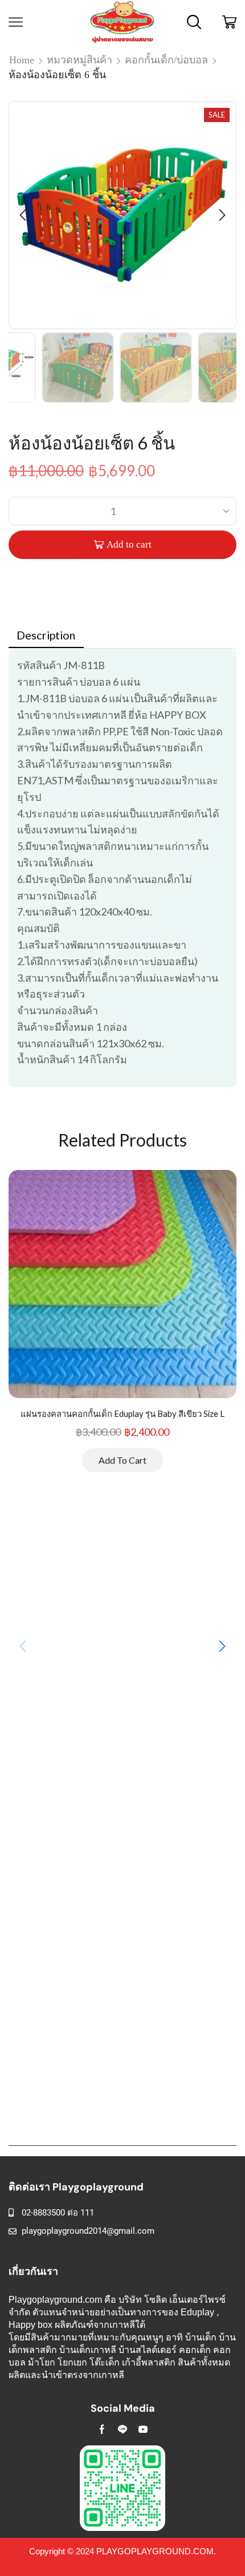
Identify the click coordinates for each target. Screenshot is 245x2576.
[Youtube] (143, 2429)
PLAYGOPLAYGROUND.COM (155, 2551)
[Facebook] (102, 2429)
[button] (23, 215)
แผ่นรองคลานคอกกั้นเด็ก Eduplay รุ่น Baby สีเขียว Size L (122, 1413)
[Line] (122, 2429)
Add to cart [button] (122, 1460)
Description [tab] (46, 635)
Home (22, 60)
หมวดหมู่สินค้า (79, 60)
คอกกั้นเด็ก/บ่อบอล (166, 60)
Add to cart (129, 544)
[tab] (46, 635)
